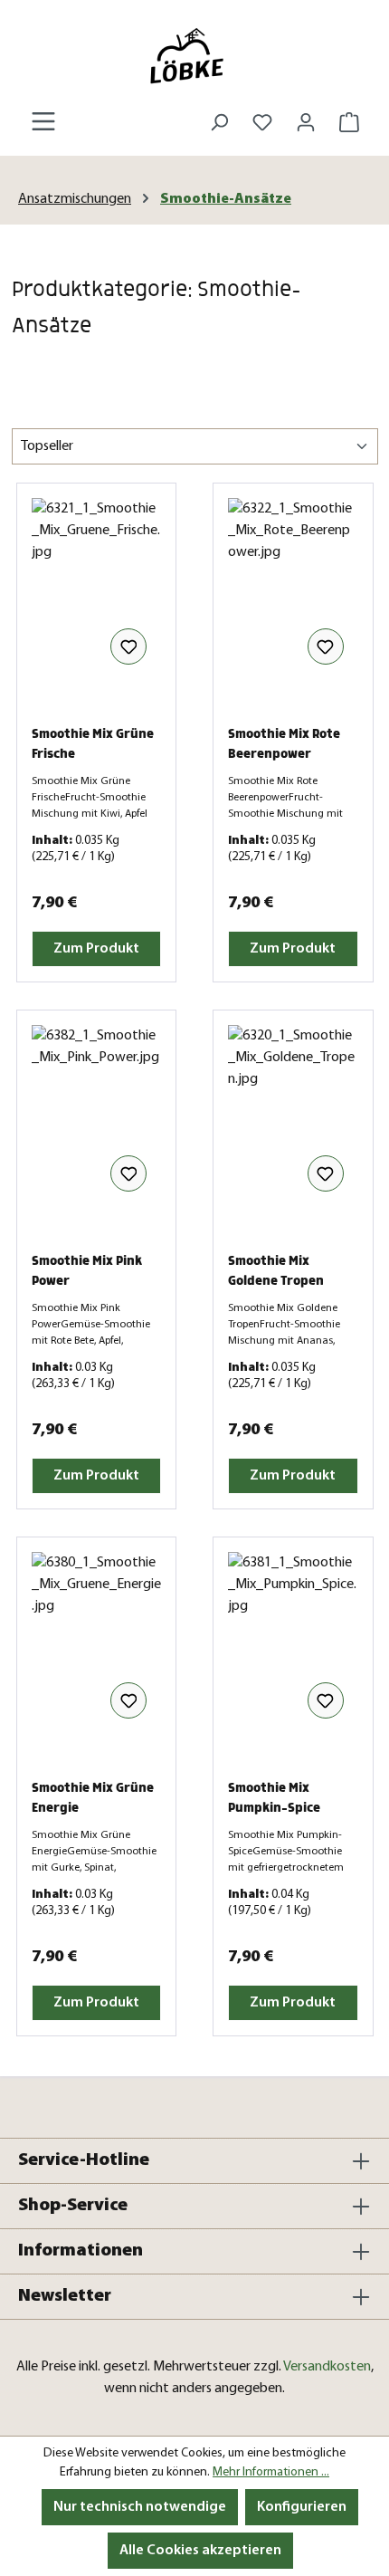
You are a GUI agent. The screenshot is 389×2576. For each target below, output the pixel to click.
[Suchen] (219, 123)
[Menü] (43, 122)
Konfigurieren (302, 2507)
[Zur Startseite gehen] (194, 56)
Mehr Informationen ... (271, 2472)
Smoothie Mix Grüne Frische (93, 744)
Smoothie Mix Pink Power (87, 1271)
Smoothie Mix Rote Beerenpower (284, 744)
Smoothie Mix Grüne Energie (93, 1798)
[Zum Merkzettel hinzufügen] (128, 646)
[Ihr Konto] (306, 123)
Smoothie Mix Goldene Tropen (276, 1271)
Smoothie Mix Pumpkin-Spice (274, 1798)
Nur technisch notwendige (140, 2507)
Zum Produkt (96, 949)
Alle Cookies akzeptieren (200, 2551)
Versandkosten (327, 2367)
